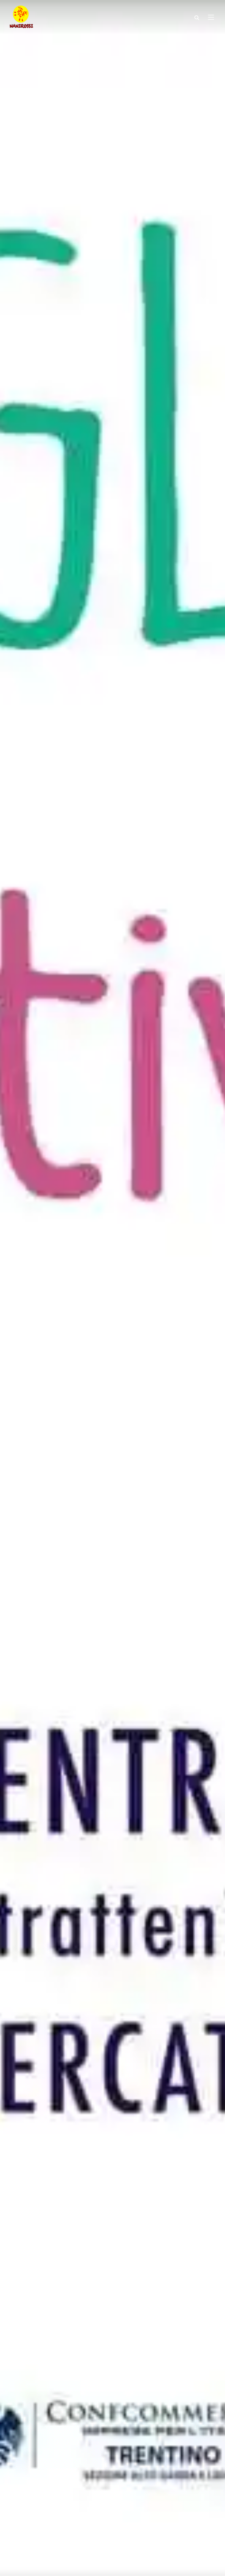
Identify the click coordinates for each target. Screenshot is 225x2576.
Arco (15, 2527)
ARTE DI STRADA (40, 2527)
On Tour (69, 2527)
